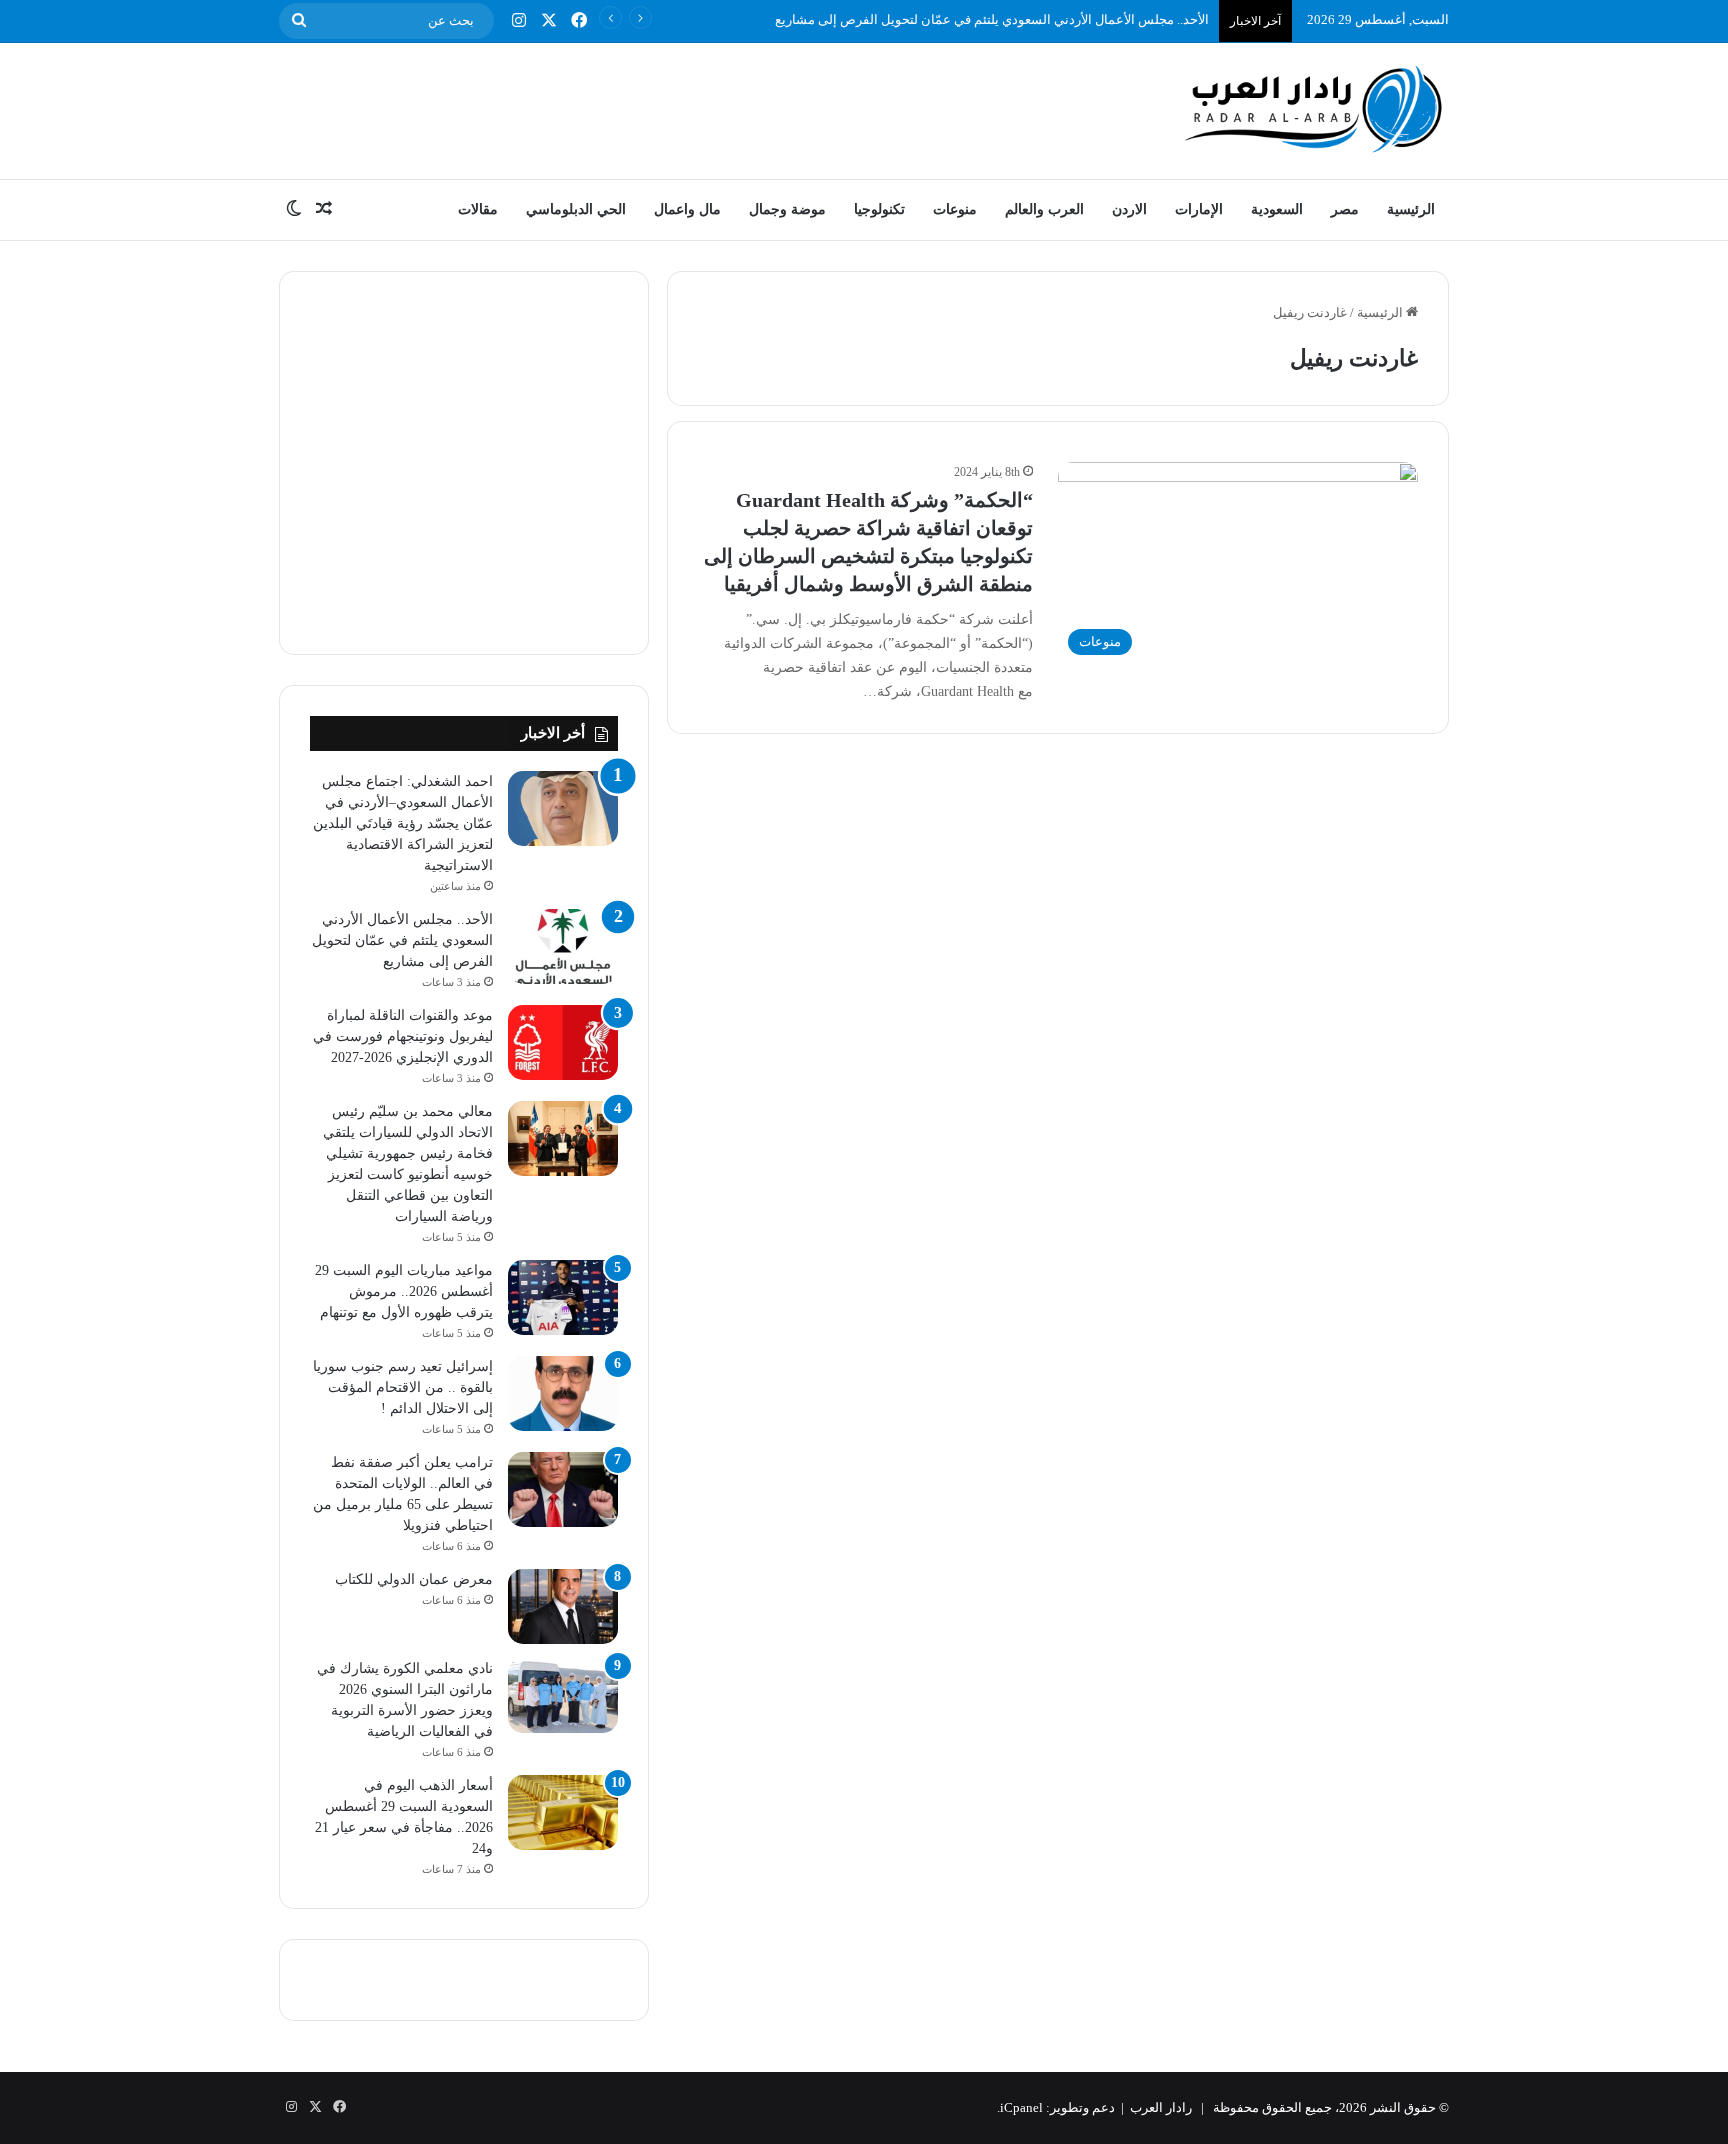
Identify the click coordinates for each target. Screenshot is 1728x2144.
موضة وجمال (787, 209)
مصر (1345, 209)
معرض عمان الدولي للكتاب (412, 1579)
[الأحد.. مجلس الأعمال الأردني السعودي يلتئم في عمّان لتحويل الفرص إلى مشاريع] (563, 946)
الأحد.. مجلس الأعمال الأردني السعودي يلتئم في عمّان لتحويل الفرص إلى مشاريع (992, 19)
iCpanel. (1020, 2107)
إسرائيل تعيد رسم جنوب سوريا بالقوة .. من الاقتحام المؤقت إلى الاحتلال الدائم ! (403, 1387)
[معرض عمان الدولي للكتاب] (563, 1606)
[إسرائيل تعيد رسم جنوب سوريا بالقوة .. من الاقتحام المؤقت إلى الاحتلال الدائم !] (563, 1393)
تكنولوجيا (879, 209)
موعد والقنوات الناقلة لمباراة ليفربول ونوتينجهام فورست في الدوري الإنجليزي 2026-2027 (403, 1036)
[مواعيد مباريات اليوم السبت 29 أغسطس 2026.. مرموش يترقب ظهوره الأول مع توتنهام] (563, 1297)
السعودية (1277, 209)
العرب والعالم (1044, 209)
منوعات (955, 209)
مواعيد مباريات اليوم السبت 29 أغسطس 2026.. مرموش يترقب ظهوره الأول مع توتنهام (404, 1291)
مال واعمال (687, 209)
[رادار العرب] (1314, 108)
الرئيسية (1411, 209)
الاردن (1129, 209)
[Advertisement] (664, 108)
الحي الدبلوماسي (576, 209)
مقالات (478, 209)
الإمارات (1199, 209)
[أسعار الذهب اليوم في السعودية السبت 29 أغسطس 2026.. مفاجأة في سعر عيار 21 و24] (563, 1812)
